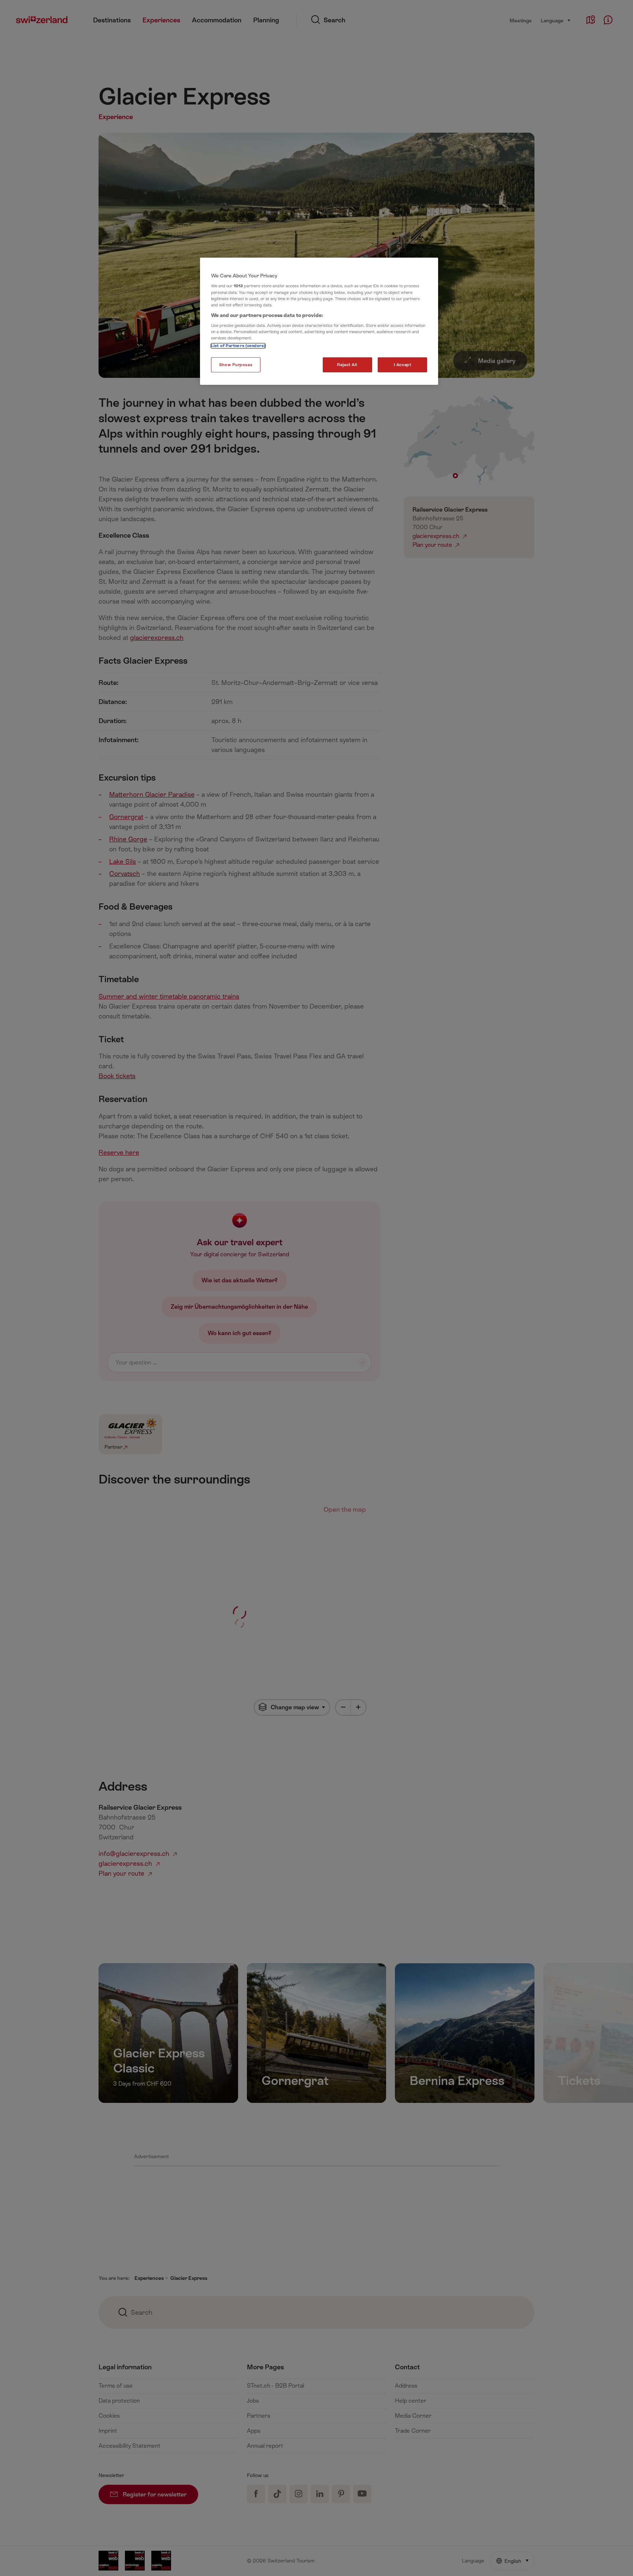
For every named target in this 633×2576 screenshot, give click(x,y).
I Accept (403, 365)
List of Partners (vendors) (238, 346)
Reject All (347, 365)
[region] (319, 321)
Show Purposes (236, 365)
